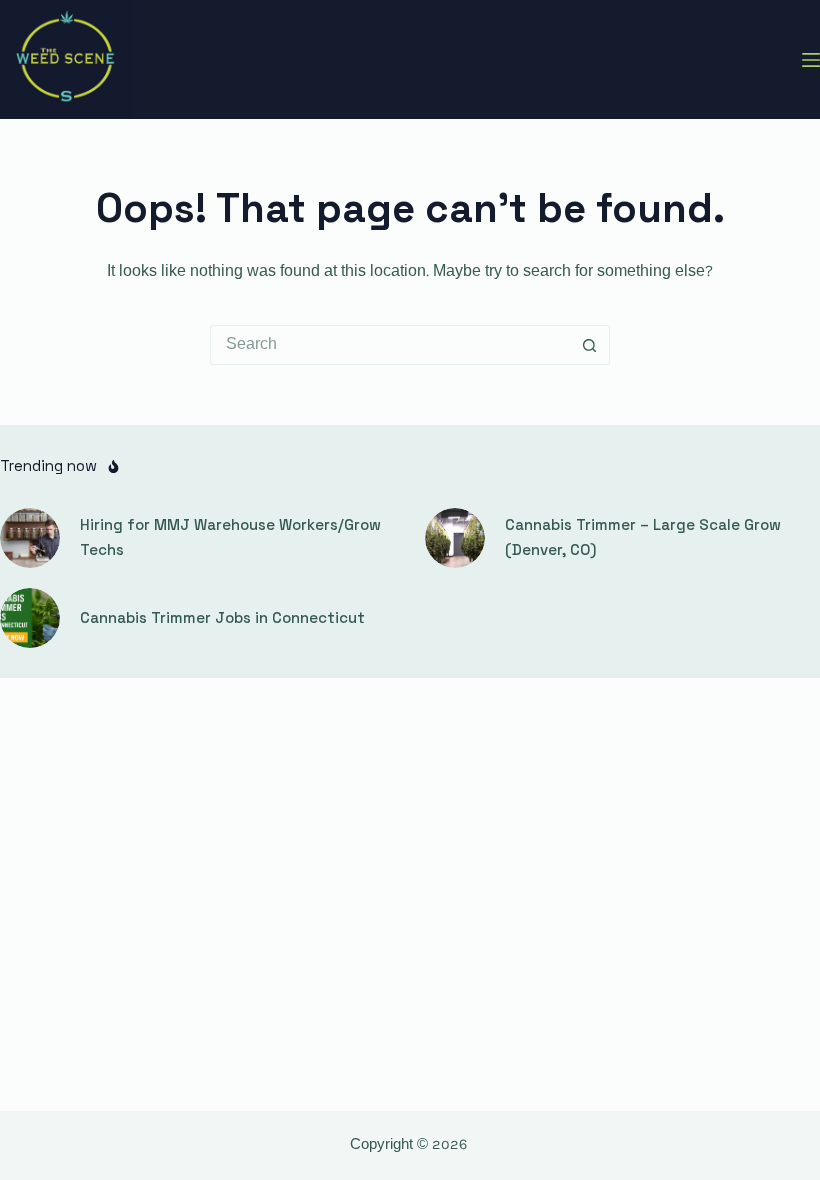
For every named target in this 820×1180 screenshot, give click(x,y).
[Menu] (811, 60)
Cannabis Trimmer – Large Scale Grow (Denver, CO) (643, 537)
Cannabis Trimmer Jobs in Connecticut (222, 617)
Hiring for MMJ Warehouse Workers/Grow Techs (230, 537)
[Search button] (590, 345)
